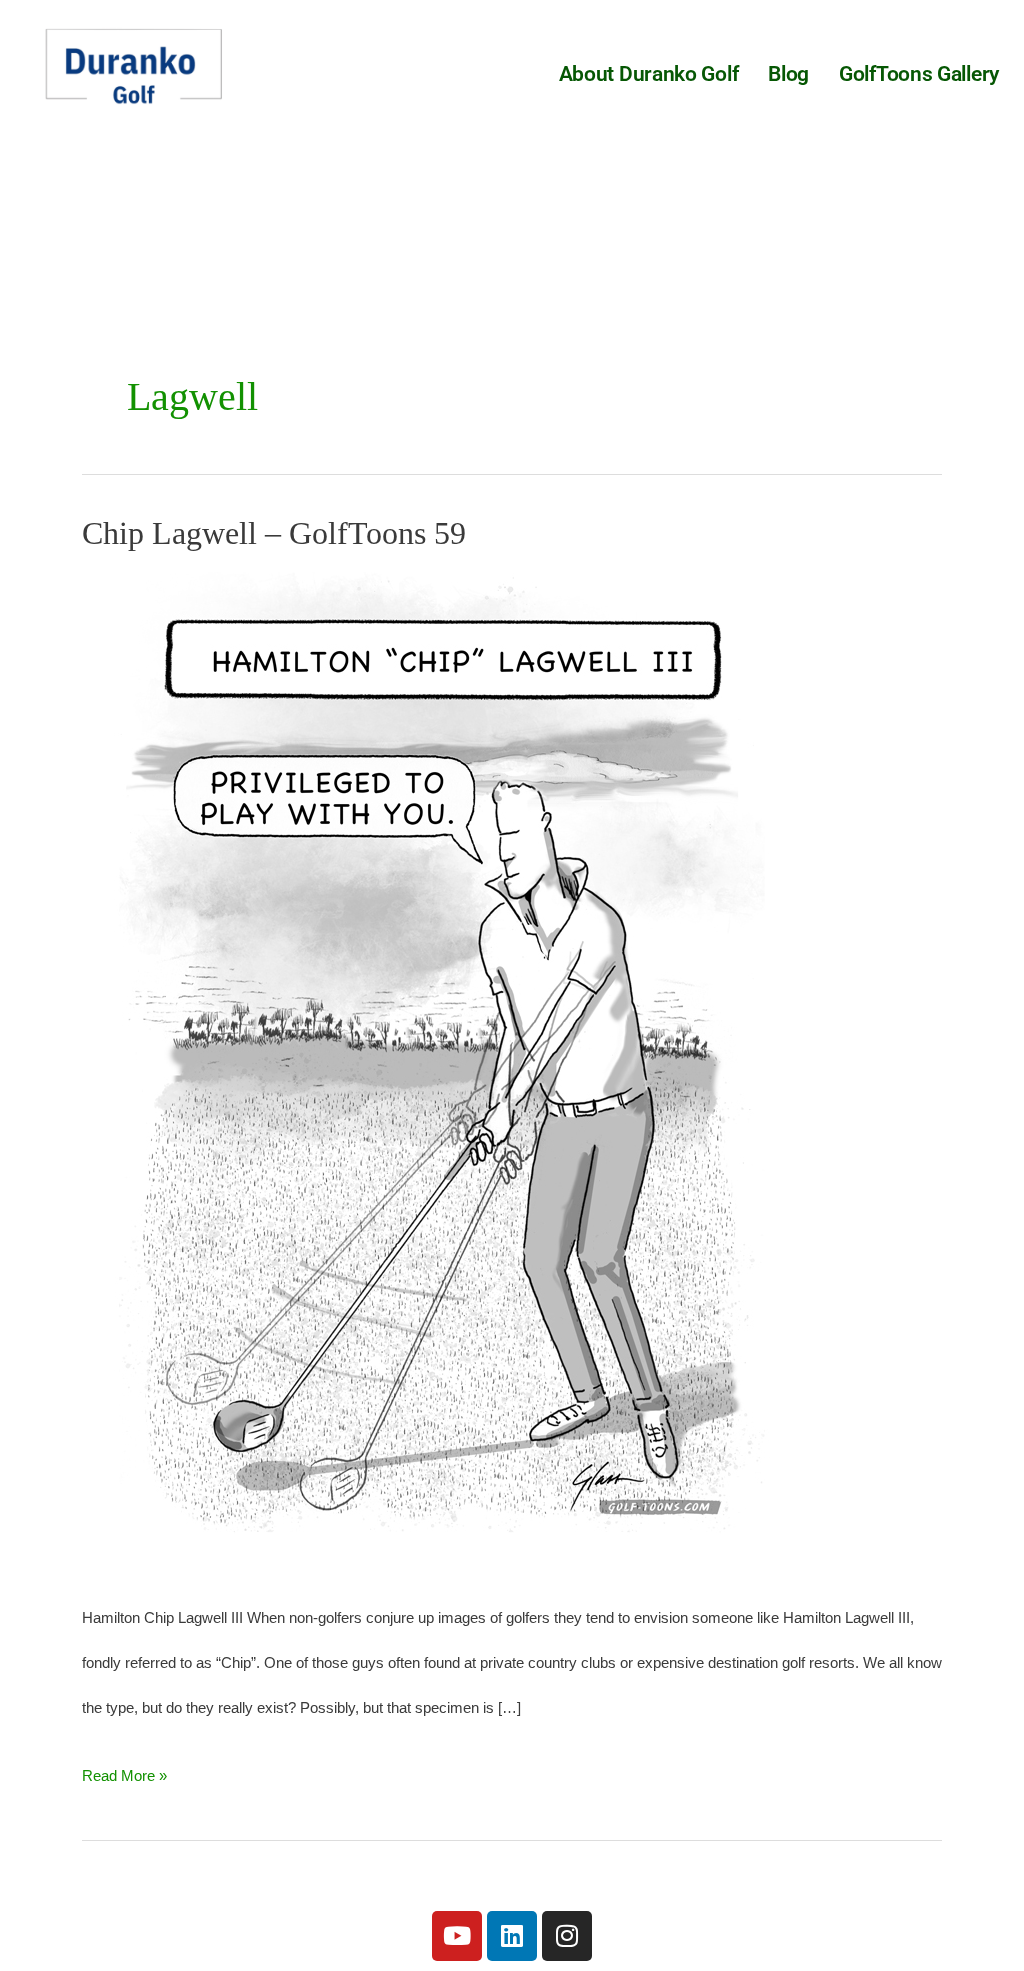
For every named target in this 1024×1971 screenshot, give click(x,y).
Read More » (124, 1768)
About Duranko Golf (649, 74)
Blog (788, 74)
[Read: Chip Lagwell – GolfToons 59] (442, 1070)
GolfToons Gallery (919, 74)
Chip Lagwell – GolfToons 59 (274, 533)
